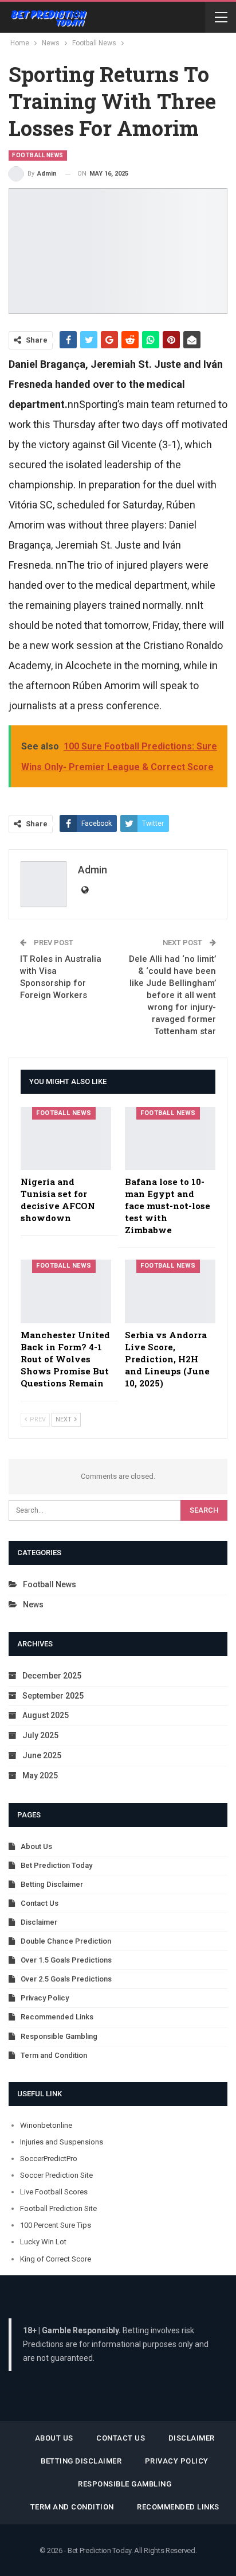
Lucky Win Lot (43, 2242)
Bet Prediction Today (56, 1865)
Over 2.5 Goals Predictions (66, 1979)
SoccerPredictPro (49, 2159)
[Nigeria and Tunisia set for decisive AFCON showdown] (66, 1139)
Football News (38, 155)
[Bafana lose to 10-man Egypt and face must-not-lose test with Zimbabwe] (170, 1139)
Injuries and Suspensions (62, 2142)
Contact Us (40, 1903)
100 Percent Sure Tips (56, 2225)
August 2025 (46, 1715)
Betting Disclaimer (52, 1884)
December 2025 (52, 1676)
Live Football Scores (54, 2192)
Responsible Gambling (59, 2036)
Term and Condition (54, 2055)
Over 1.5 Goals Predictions (66, 1960)
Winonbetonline (46, 2125)
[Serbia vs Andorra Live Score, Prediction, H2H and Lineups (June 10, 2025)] (170, 1291)
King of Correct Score (56, 2259)
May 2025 (40, 1775)
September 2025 (53, 1696)
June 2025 (42, 1755)
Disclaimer (39, 1922)
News (33, 1604)
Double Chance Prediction (66, 1941)
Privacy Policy (45, 1998)
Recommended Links (57, 2017)
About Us (36, 1846)
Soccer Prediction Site (56, 2175)
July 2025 (40, 1735)
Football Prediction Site (58, 2208)
